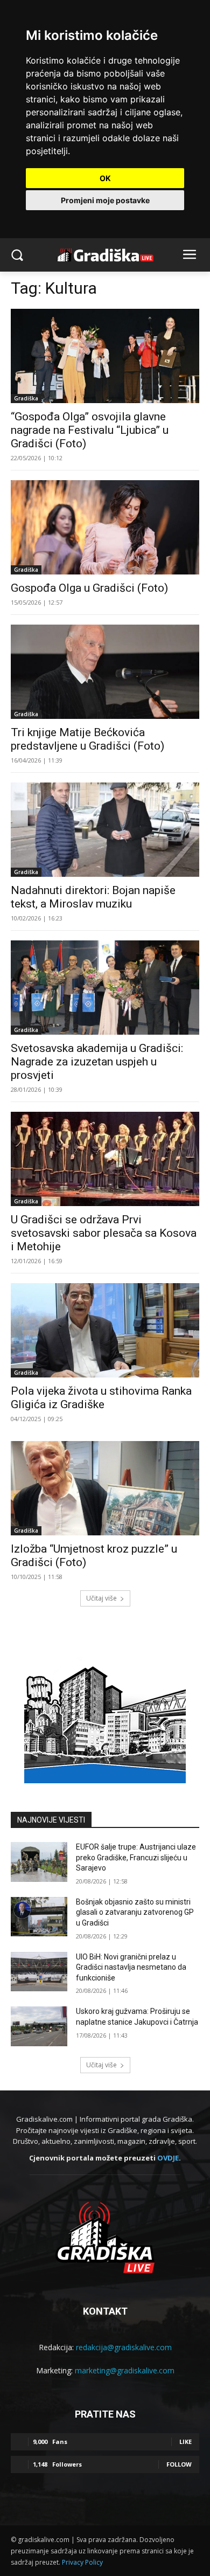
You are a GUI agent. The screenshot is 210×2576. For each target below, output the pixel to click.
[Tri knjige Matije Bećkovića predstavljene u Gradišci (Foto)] (105, 672)
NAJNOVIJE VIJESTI (51, 1820)
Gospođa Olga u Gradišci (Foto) (89, 588)
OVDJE (168, 2158)
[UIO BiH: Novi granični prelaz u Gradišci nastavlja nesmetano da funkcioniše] (39, 1972)
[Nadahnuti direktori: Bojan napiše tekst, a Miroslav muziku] (105, 830)
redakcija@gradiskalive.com (124, 2347)
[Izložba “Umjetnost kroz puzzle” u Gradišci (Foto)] (105, 1488)
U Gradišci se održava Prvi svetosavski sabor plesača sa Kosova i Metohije (104, 1233)
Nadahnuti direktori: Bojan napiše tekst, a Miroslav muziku (93, 897)
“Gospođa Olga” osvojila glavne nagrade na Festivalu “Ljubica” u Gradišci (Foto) (90, 430)
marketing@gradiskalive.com (125, 2370)
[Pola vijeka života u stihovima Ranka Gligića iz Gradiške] (105, 1330)
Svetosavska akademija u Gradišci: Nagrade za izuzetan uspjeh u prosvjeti (97, 1062)
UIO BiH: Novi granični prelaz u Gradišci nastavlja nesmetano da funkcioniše (131, 1967)
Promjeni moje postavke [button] (105, 200)
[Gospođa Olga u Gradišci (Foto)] (105, 527)
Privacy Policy (82, 2562)
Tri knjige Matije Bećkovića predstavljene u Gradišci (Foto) (87, 739)
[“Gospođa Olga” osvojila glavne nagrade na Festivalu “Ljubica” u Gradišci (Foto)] (105, 356)
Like (185, 2442)
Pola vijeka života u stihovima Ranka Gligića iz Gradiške (101, 1398)
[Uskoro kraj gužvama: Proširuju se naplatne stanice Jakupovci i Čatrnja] (39, 2026)
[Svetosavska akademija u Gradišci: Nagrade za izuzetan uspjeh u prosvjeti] (105, 988)
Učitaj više (101, 1598)
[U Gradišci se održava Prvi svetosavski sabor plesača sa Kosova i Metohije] (105, 1159)
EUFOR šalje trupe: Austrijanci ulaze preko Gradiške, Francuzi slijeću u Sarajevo (136, 1857)
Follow (179, 2464)
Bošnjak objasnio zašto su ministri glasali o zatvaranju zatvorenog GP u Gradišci (135, 1912)
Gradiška (26, 398)
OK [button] (105, 178)
